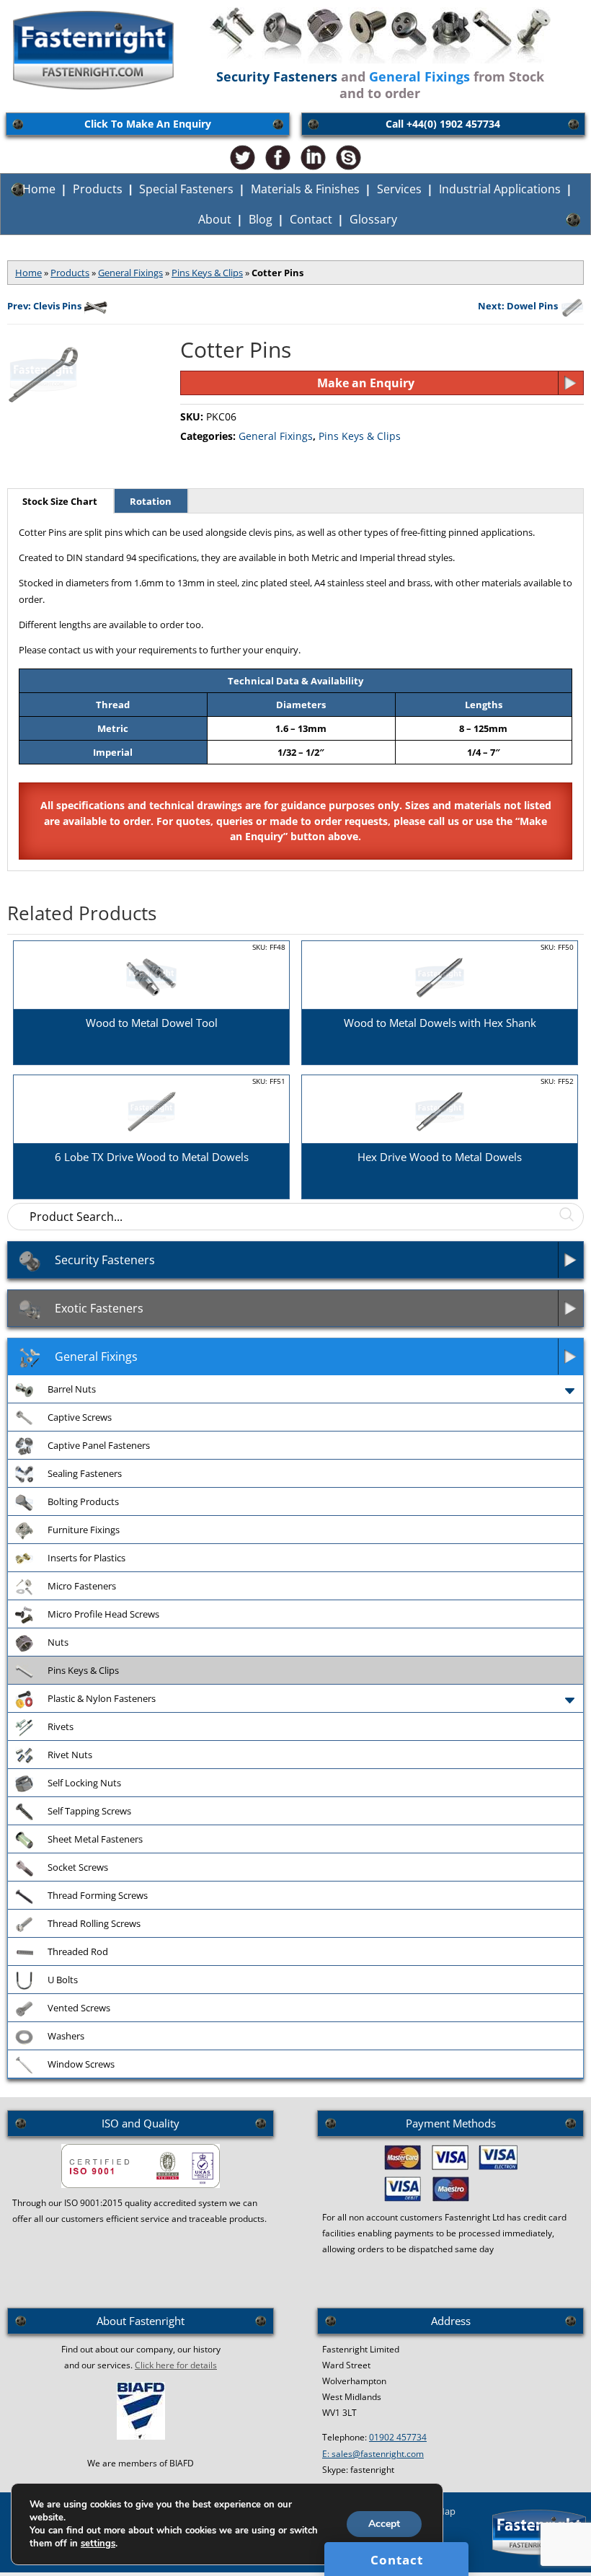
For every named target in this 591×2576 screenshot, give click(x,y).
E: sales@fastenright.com (373, 2454)
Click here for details (176, 2365)
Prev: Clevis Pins (44, 306)
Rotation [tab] (151, 501)
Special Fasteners (186, 189)
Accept (384, 2524)
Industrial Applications (500, 189)
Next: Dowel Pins (518, 306)
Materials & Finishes (305, 189)
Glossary (373, 219)
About (215, 219)
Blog (261, 219)
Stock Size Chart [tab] (60, 501)
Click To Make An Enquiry (148, 124)
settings (98, 2544)
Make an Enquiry (366, 383)
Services (399, 189)
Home (39, 189)
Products (98, 189)
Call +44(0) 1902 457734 (443, 124)
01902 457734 (398, 2437)
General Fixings (130, 273)
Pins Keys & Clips (207, 273)
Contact (311, 219)
